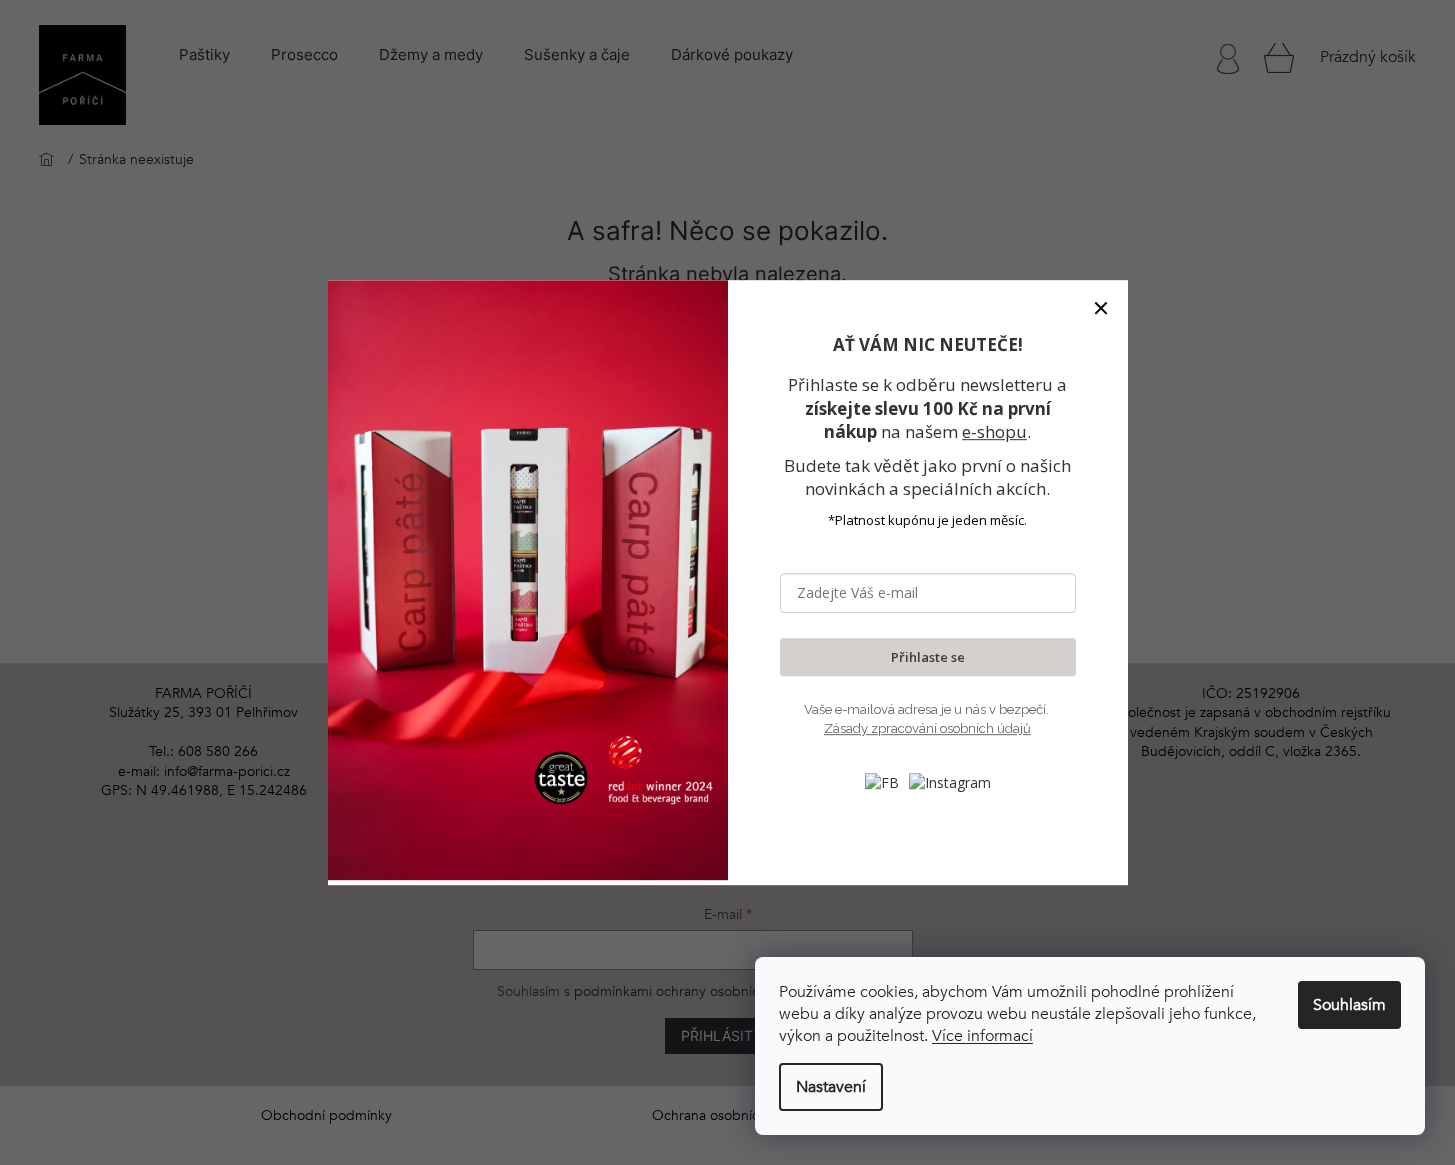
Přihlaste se (928, 657)
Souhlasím (1349, 1005)
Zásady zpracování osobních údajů (927, 729)
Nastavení (831, 1087)
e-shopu (994, 431)
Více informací (982, 1036)
